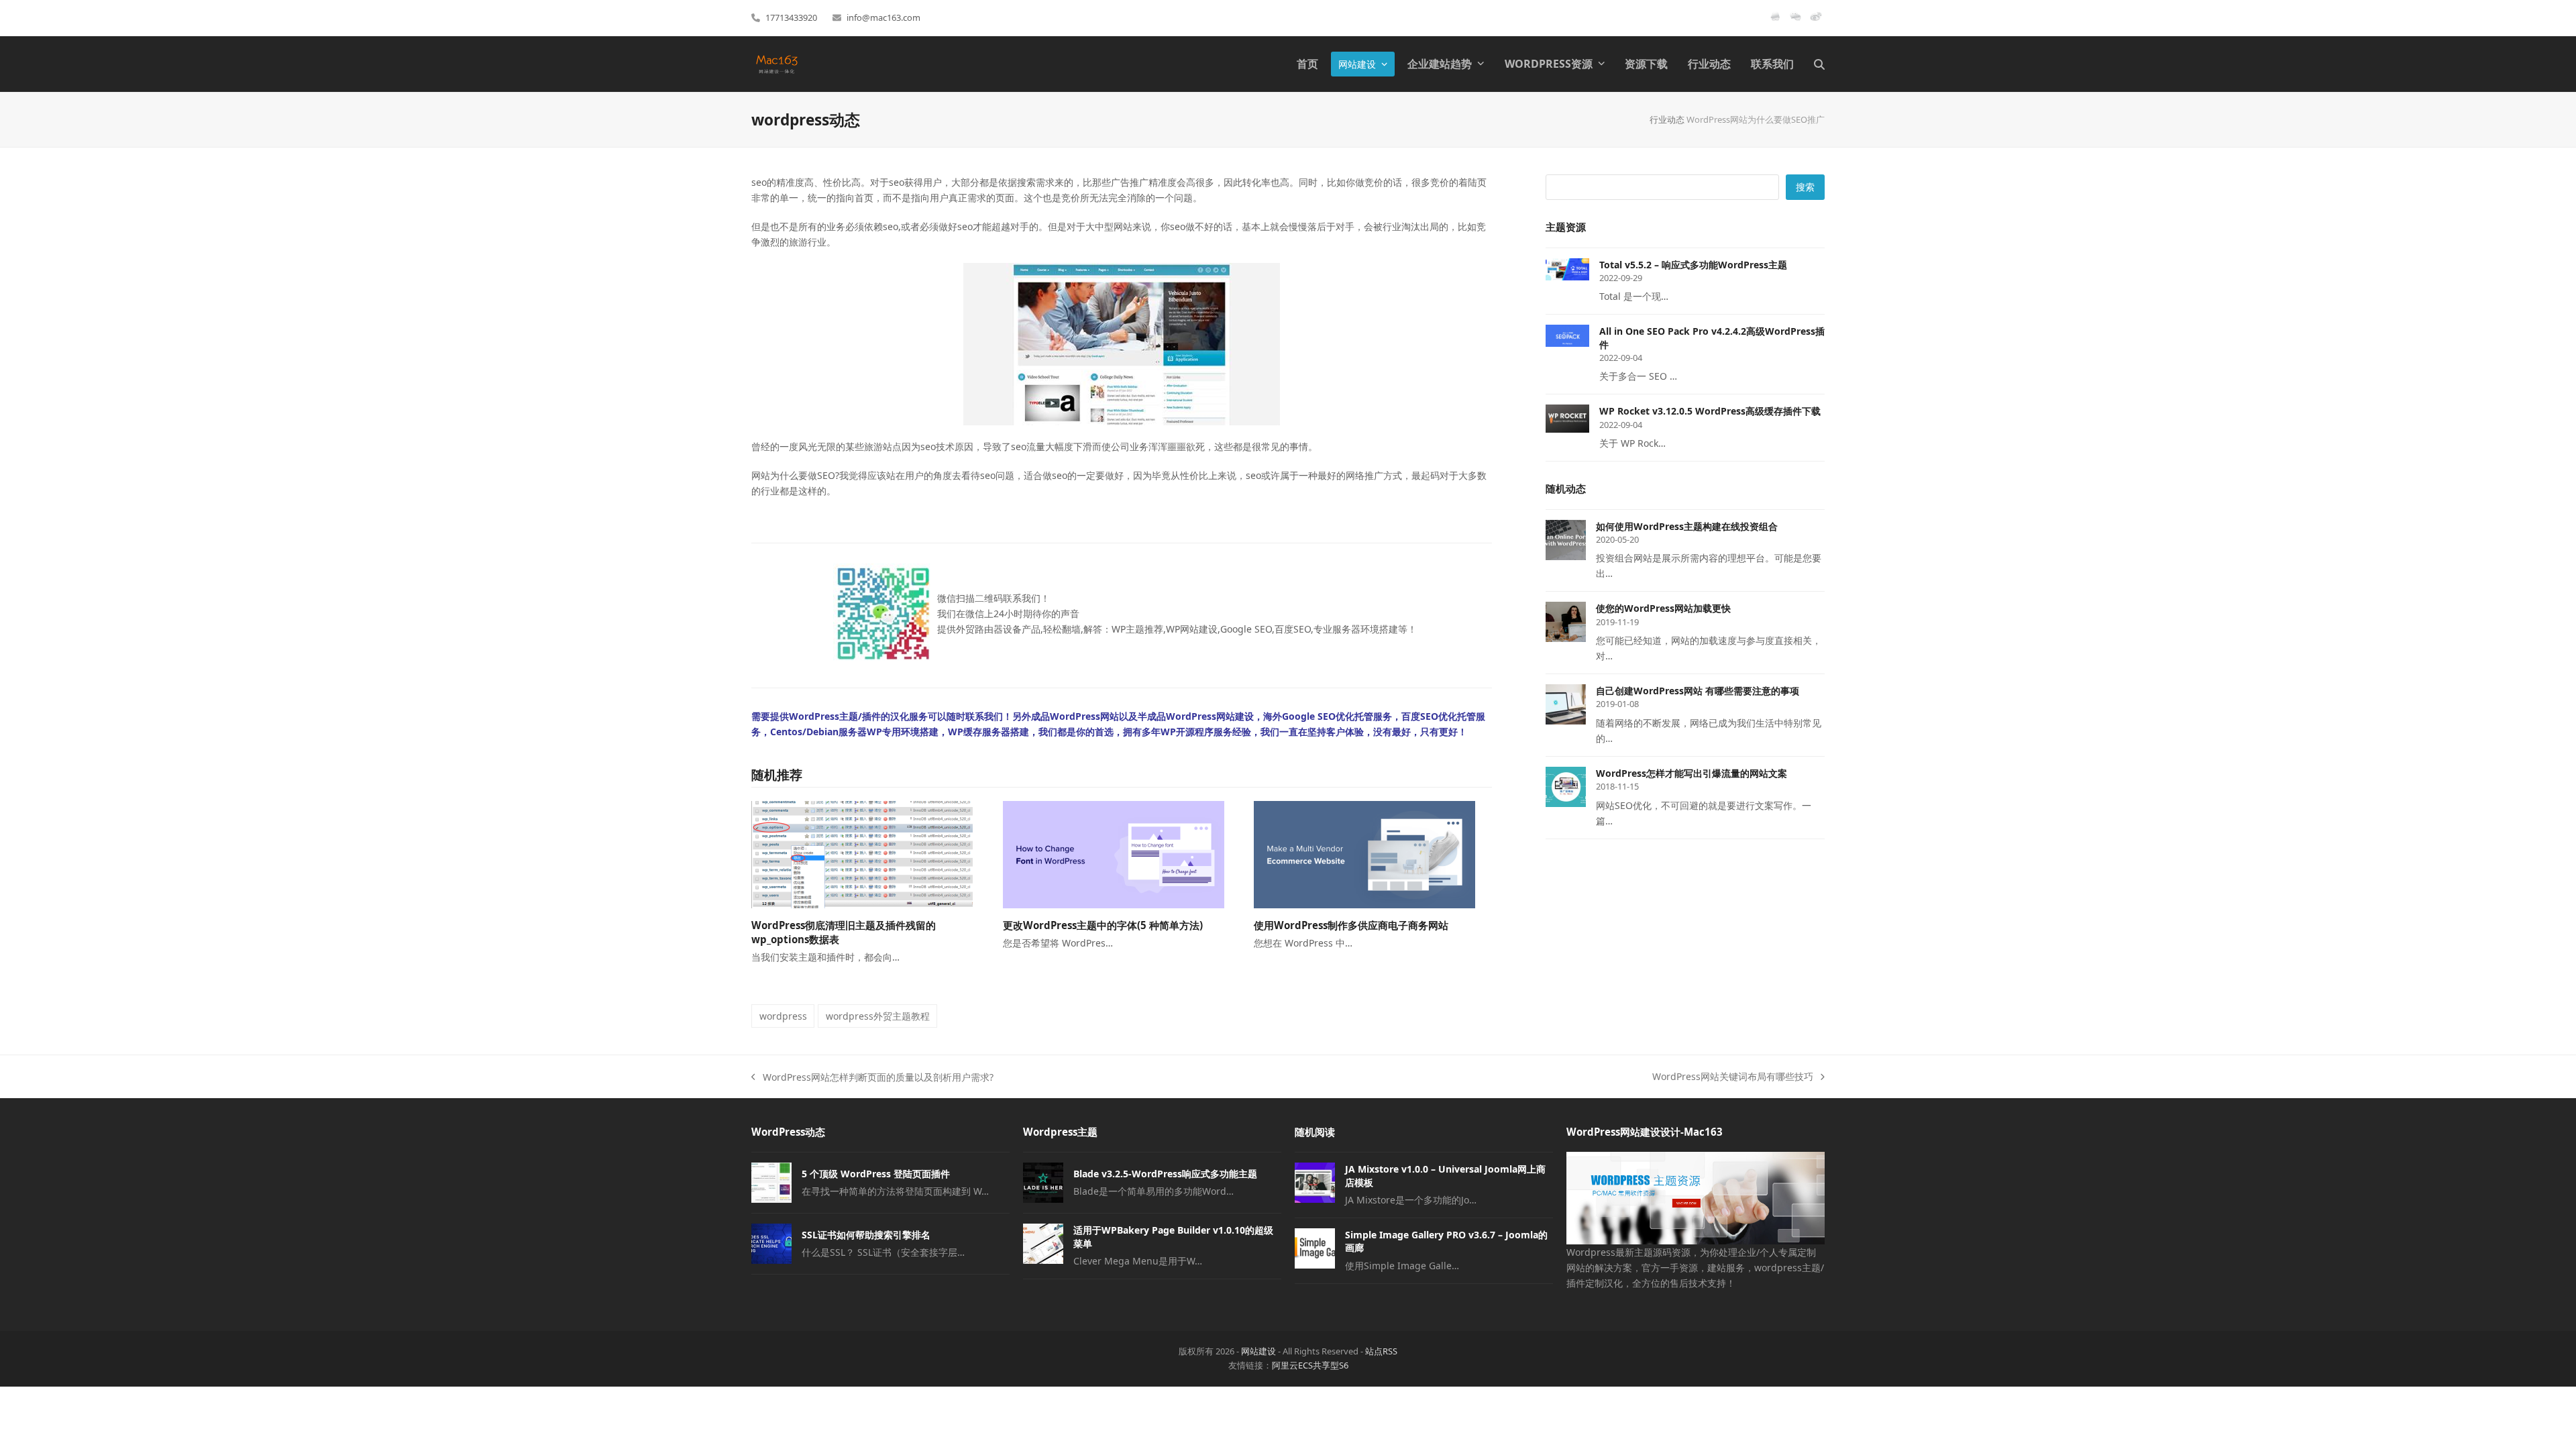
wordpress (783, 1016)
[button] (1819, 64)
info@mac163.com (883, 17)
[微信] (1795, 21)
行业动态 (1667, 119)
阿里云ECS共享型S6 (1310, 1365)
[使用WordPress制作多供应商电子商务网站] (1364, 854)
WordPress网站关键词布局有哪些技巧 (1733, 1077)
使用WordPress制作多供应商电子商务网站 (1351, 925)
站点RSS (1381, 1351)
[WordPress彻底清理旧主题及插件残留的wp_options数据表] (862, 854)
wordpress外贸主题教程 (878, 1016)
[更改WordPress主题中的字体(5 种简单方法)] (1114, 854)
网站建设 (1258, 1351)
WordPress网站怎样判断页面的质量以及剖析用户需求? (872, 1078)
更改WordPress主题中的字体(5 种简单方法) (1103, 925)
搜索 (1805, 187)
